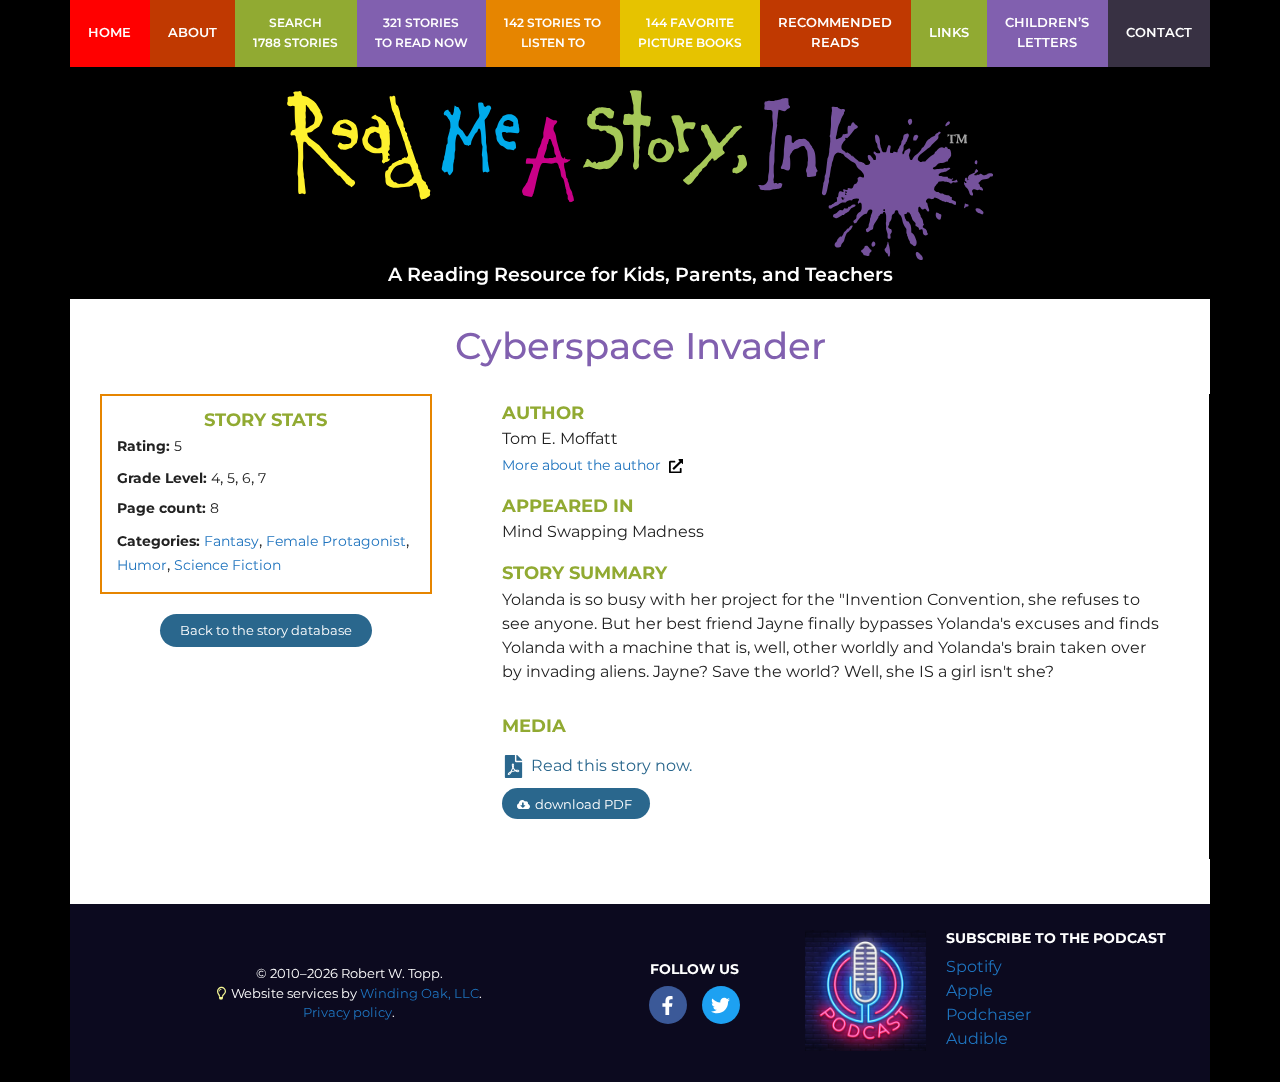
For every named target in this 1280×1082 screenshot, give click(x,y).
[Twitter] (721, 1005)
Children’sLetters (1047, 32)
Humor (142, 565)
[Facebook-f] (668, 1005)
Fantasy (231, 541)
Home (109, 32)
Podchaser (988, 1014)
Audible (977, 1038)
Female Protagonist (336, 541)
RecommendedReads (835, 32)
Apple (969, 990)
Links (949, 32)
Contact (1159, 32)
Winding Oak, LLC (419, 993)
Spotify (974, 966)
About (192, 32)
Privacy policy (347, 1012)
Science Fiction (227, 565)
